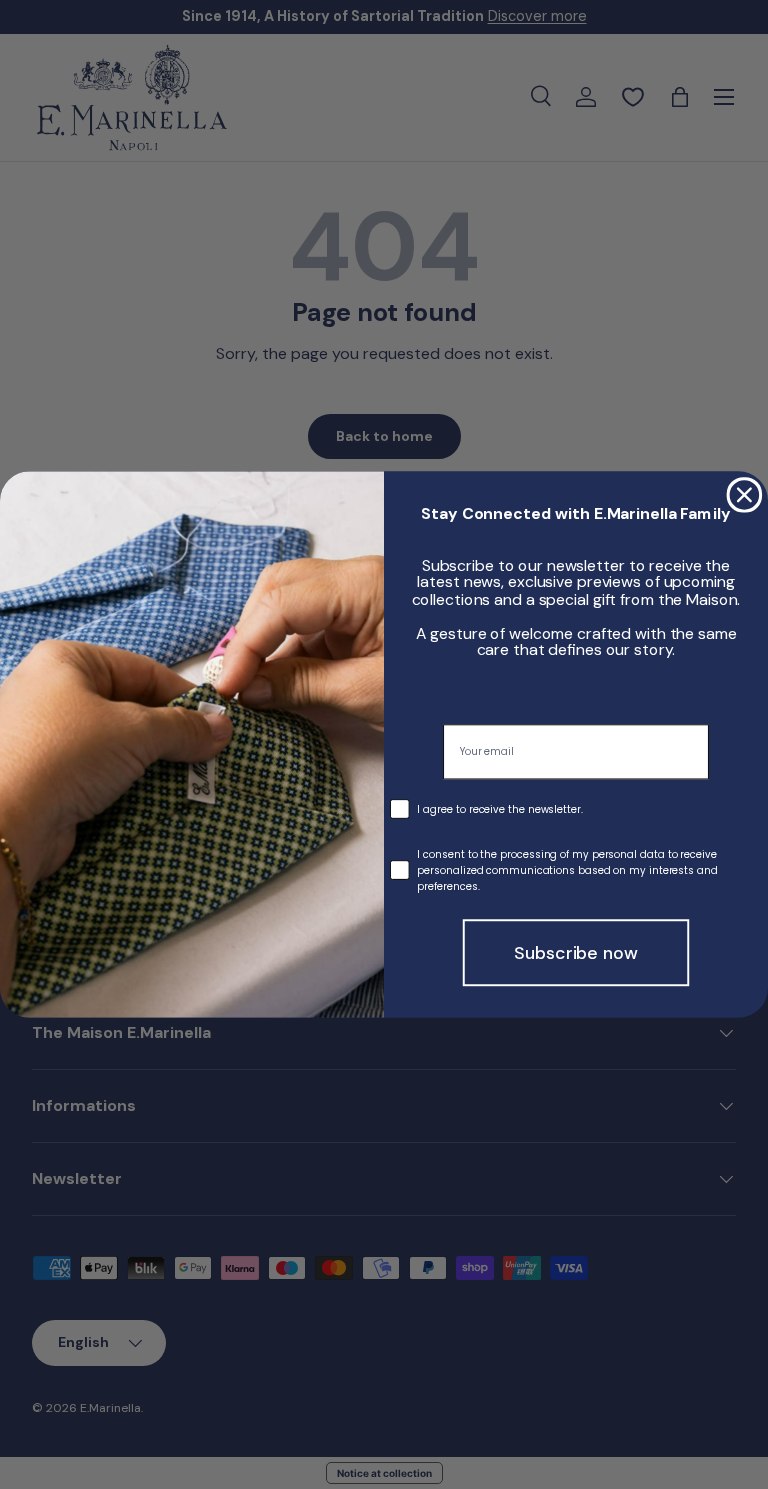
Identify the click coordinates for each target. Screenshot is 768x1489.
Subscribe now (575, 953)
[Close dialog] (745, 495)
